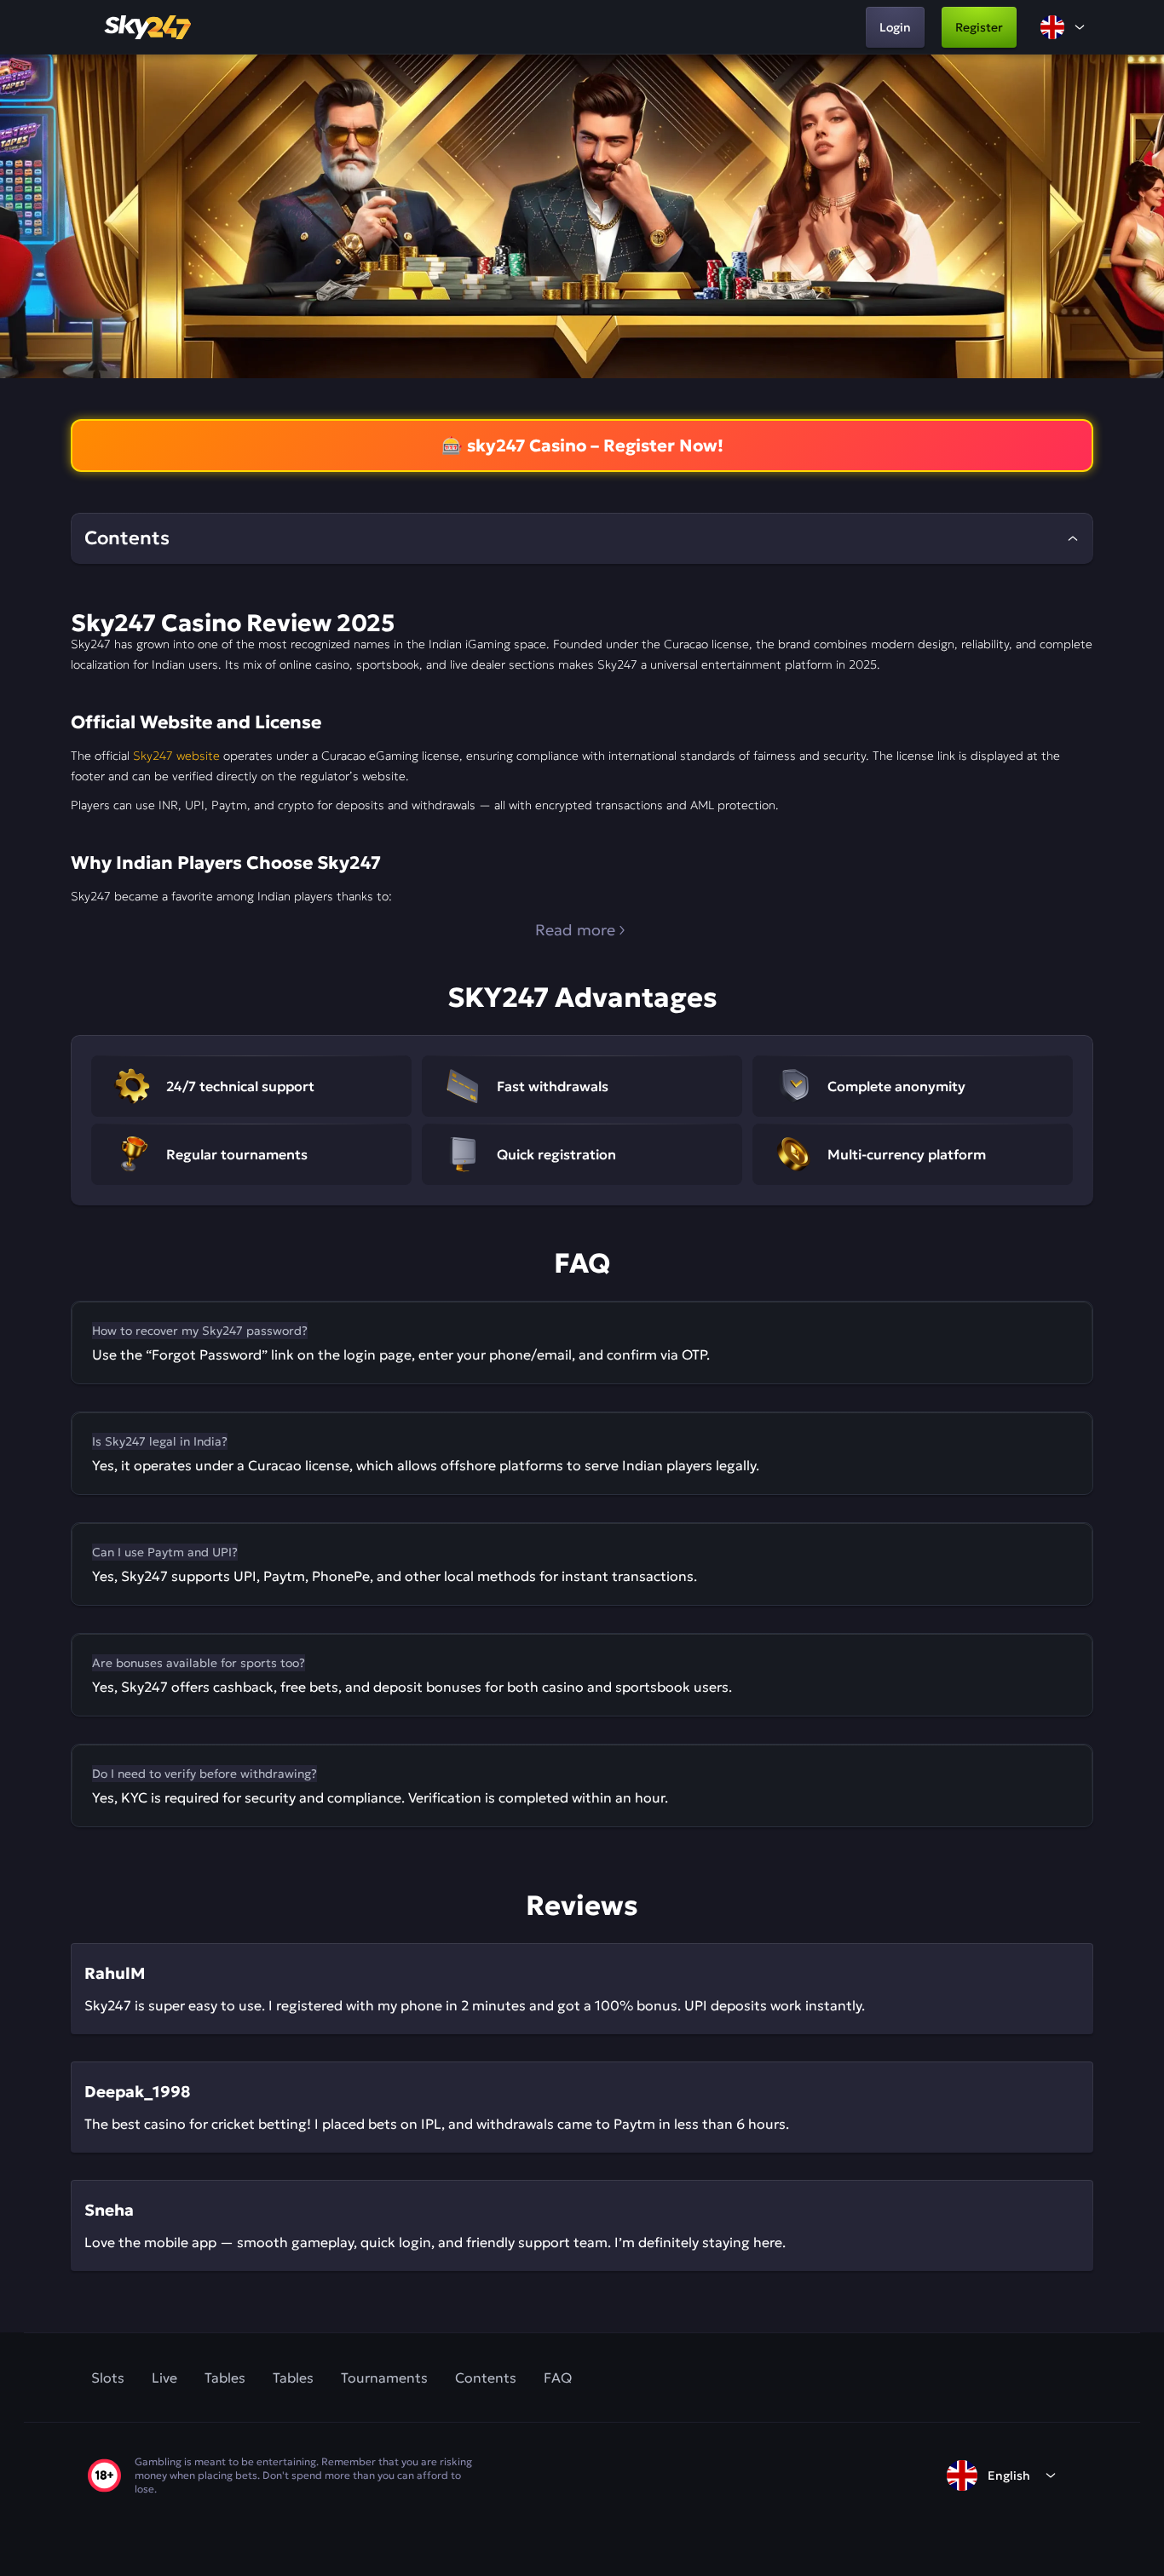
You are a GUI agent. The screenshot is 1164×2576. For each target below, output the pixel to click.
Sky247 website (176, 756)
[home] (149, 27)
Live (164, 2378)
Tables (225, 2378)
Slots (108, 2378)
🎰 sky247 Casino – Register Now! (582, 446)
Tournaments (384, 2378)
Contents (486, 2378)
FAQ (558, 2378)
